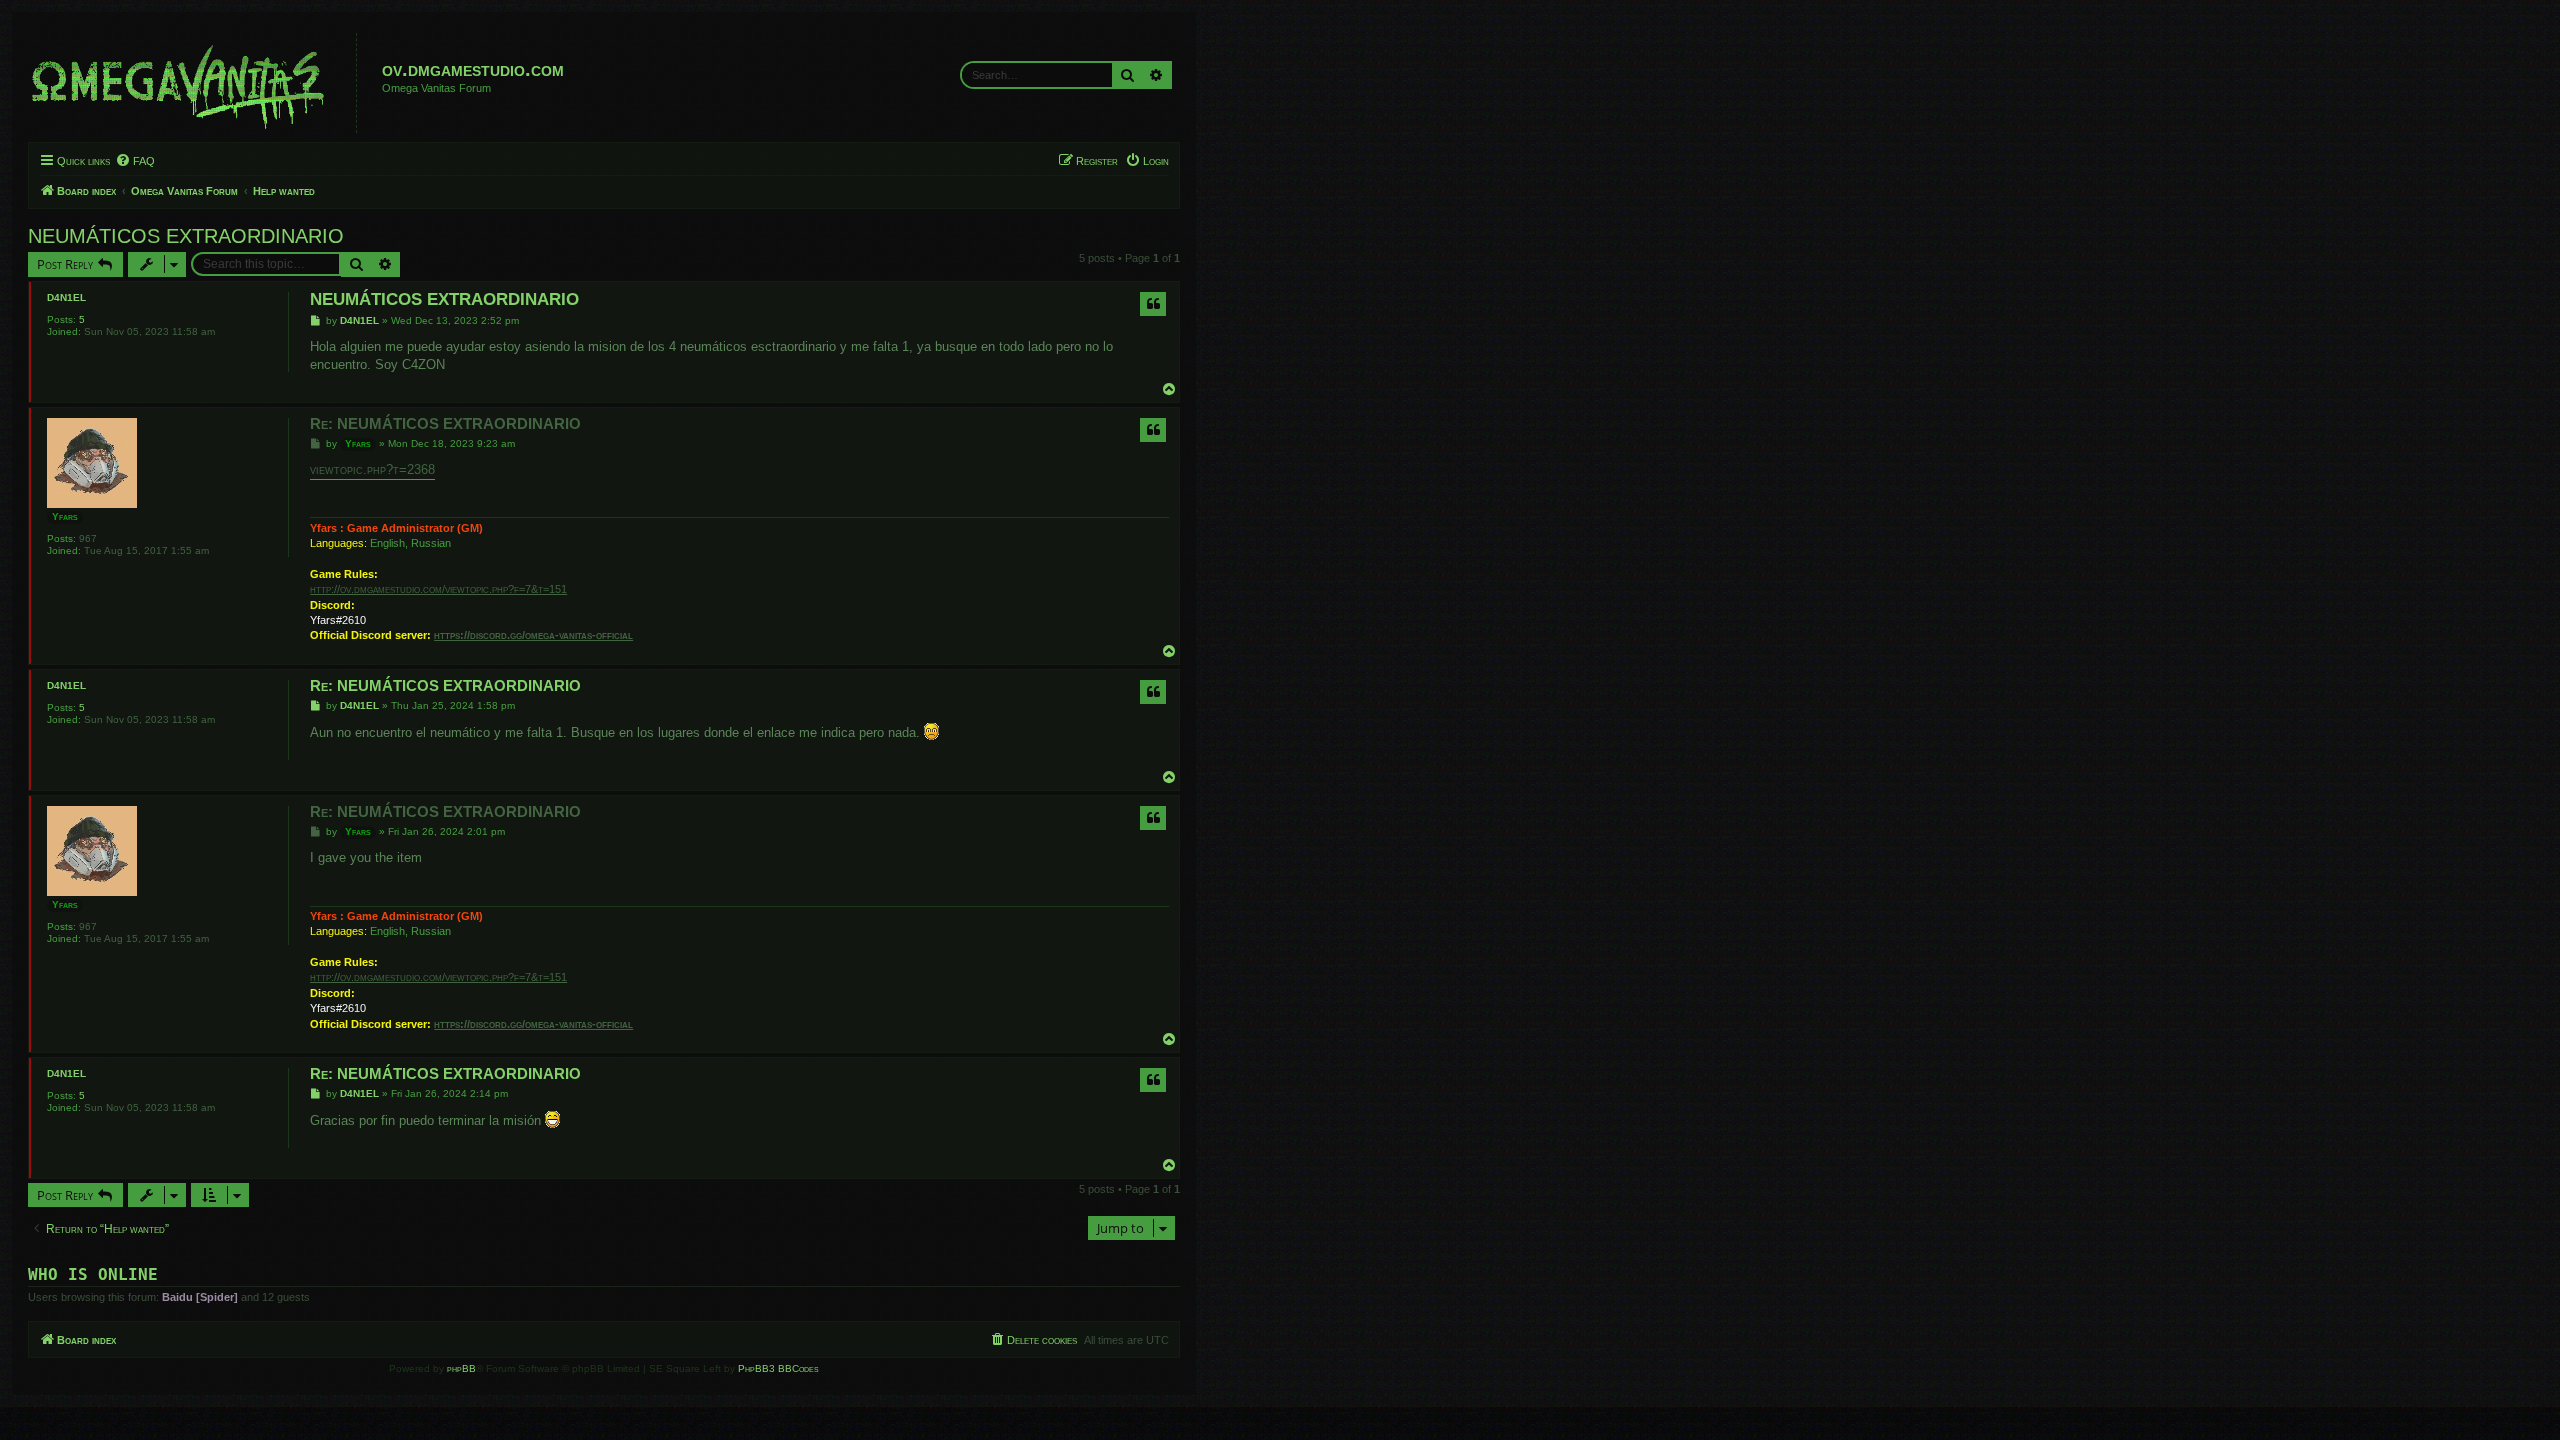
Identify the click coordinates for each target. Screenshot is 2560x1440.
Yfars (65, 516)
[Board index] (195, 83)
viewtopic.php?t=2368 (372, 469)
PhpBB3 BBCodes (778, 1368)
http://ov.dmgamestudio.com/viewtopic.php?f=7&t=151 (438, 589)
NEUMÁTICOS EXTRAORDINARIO (186, 236)
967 (88, 538)
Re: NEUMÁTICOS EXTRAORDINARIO (445, 423)
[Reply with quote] (1153, 304)
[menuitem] (135, 161)
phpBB (461, 1368)
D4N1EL (66, 297)
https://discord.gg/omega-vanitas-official (533, 635)
